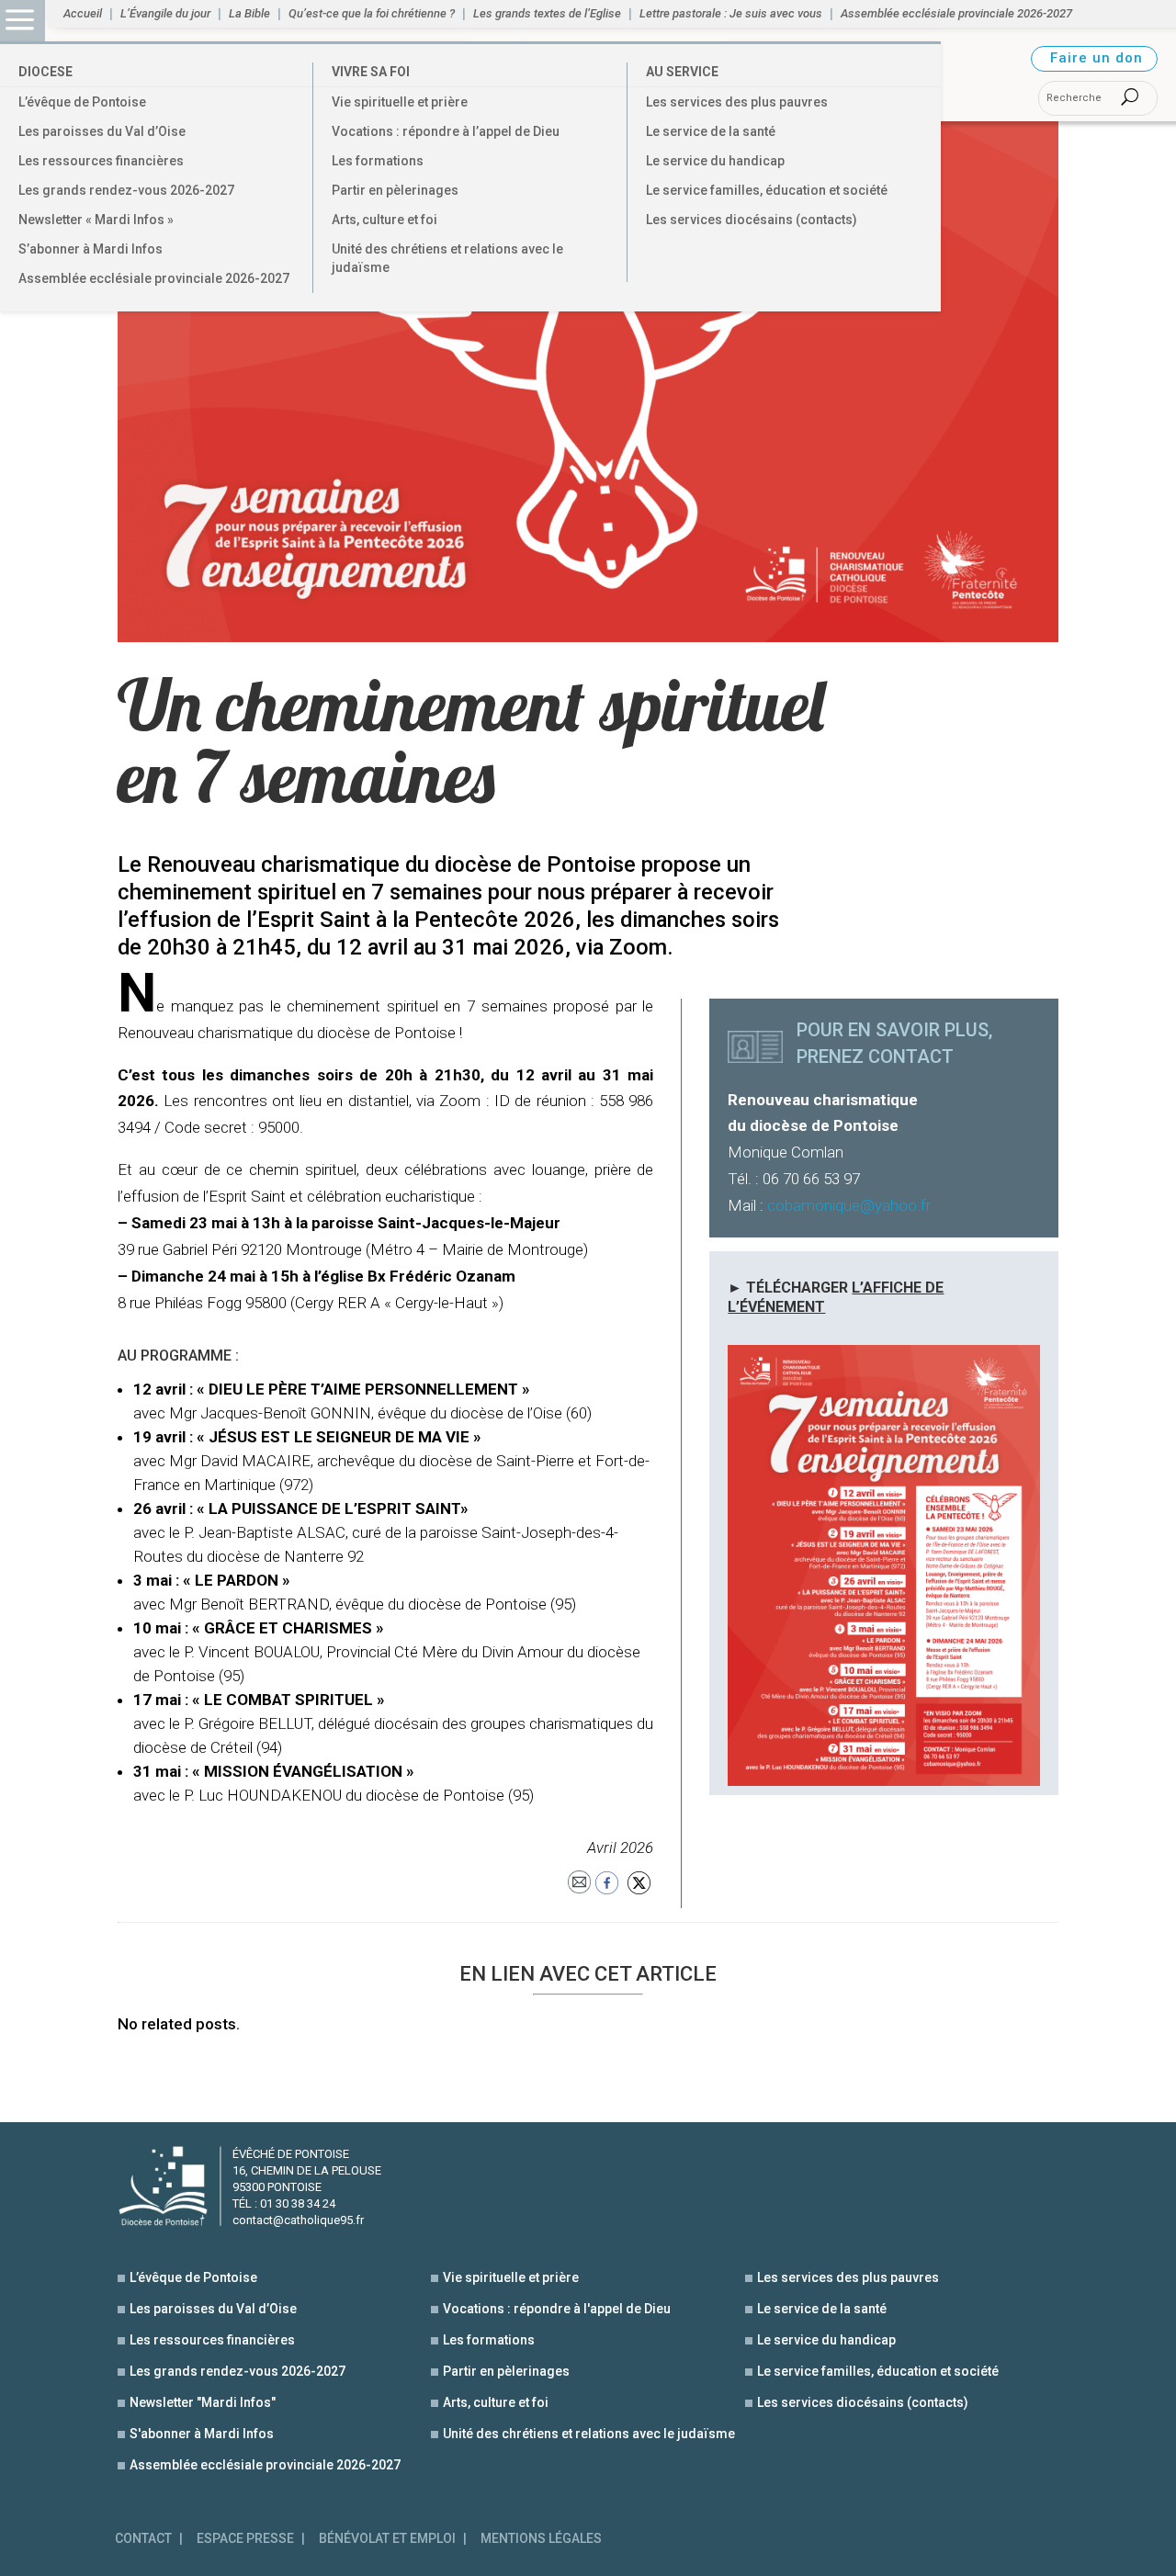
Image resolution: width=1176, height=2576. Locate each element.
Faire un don (1097, 58)
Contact (143, 2539)
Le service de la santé (711, 131)
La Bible (249, 14)
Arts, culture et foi (384, 220)
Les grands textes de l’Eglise (547, 14)
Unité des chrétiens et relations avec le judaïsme (447, 258)
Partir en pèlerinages (395, 190)
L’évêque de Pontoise (82, 102)
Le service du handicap (715, 161)
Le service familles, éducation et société (767, 190)
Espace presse (245, 2539)
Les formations (378, 161)
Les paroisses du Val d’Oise (102, 131)
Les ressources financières (101, 161)
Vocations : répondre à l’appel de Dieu (446, 131)
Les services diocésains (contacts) (752, 220)
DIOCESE (45, 72)
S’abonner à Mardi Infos (90, 249)
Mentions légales (541, 2539)
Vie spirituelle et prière (400, 102)
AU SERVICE (682, 72)
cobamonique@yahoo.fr (849, 1205)
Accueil (83, 14)
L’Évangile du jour (165, 14)
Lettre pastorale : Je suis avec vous (731, 14)
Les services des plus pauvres (737, 102)
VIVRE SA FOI (371, 72)
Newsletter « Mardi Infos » (96, 220)
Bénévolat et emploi (387, 2539)
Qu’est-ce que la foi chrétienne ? (372, 14)
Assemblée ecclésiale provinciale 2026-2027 (154, 278)
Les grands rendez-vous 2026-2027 (126, 190)
